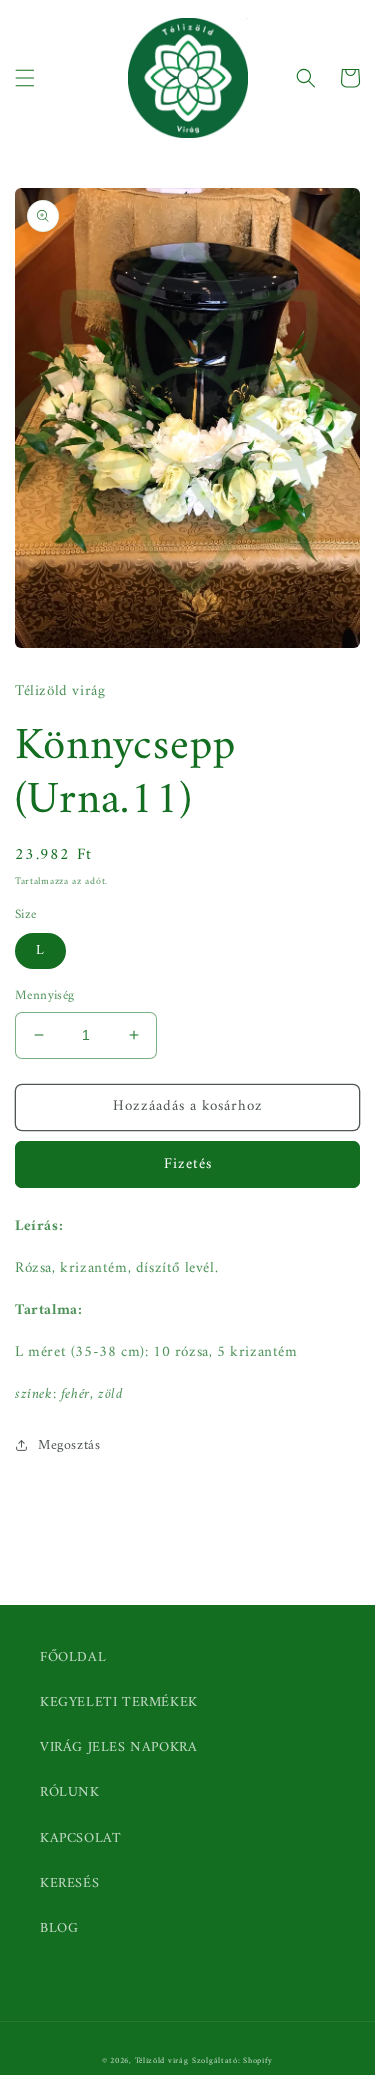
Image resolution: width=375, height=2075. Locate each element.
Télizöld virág (162, 2061)
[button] (25, 78)
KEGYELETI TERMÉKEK (119, 1702)
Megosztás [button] (69, 1445)
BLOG (59, 1928)
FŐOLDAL (73, 1657)
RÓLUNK (70, 1792)
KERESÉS (69, 1883)
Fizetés (188, 1164)
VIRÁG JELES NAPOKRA (118, 1747)
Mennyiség (45, 996)
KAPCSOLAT (80, 1838)
